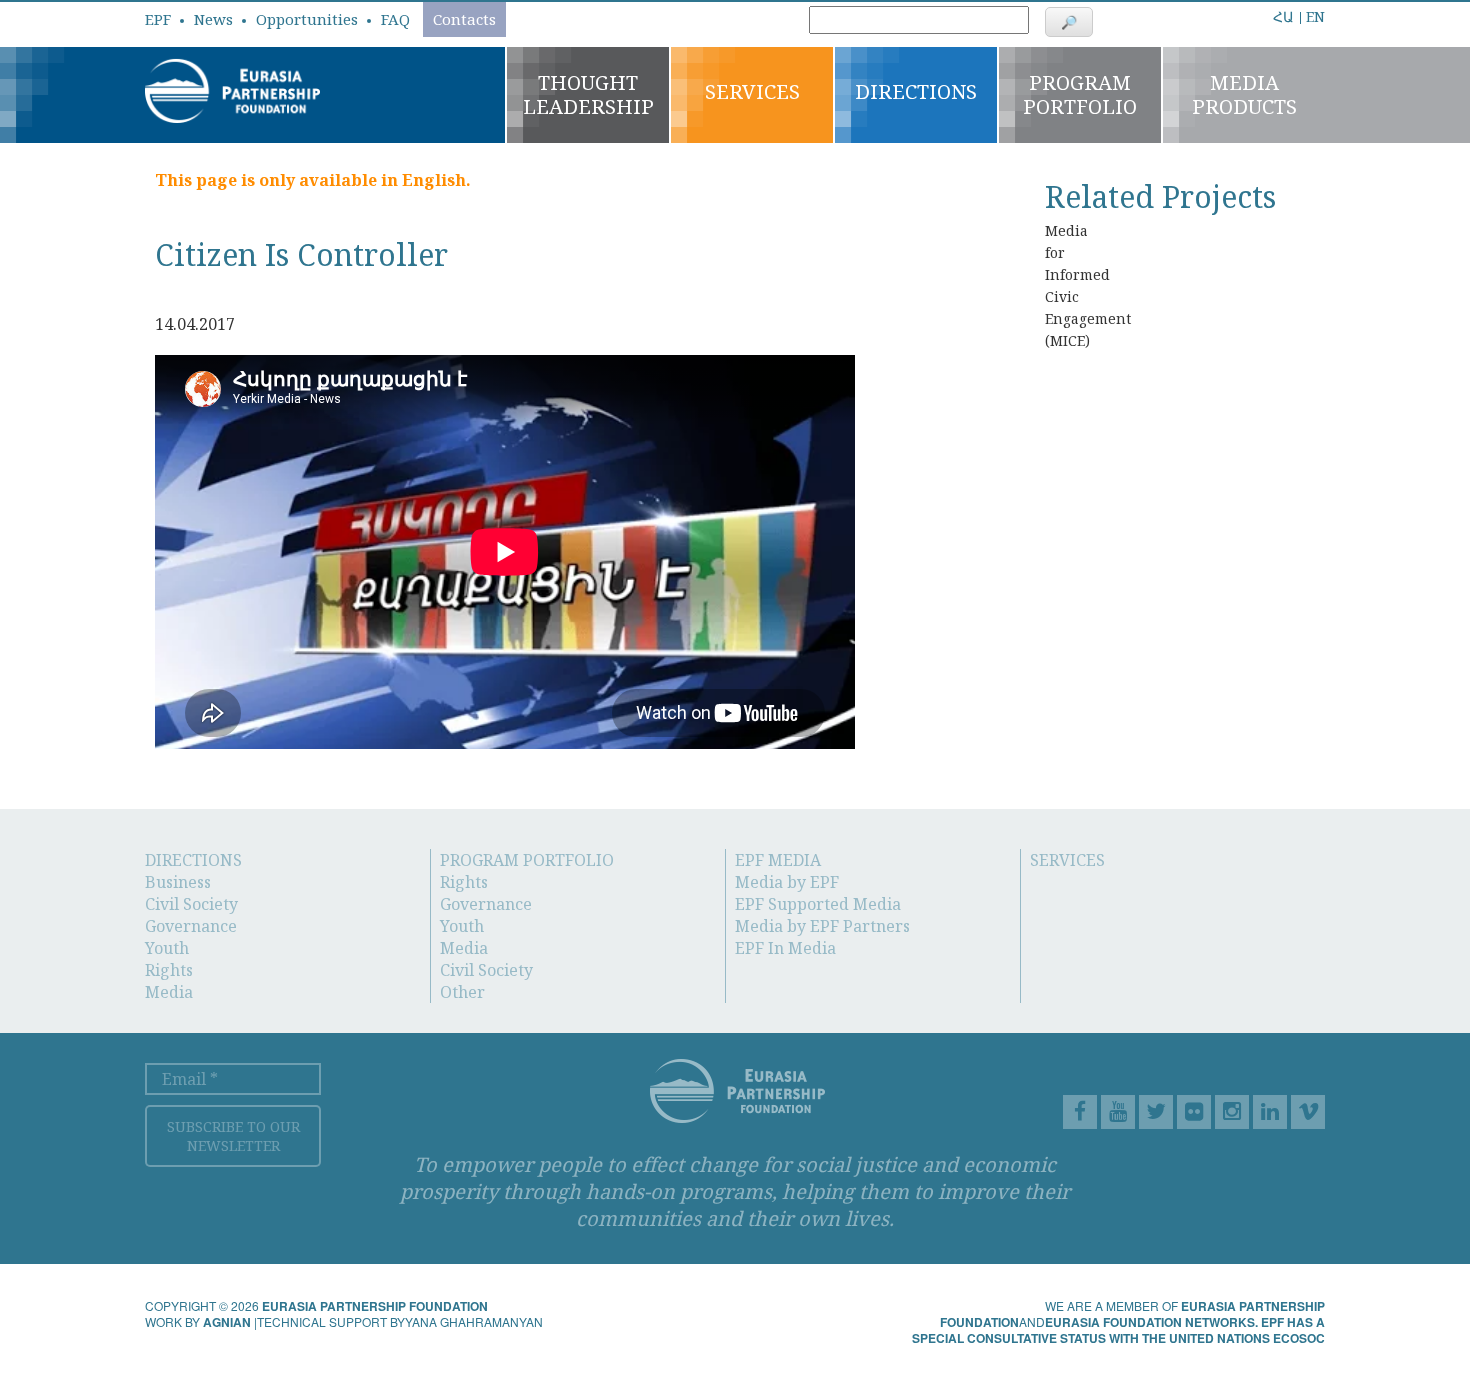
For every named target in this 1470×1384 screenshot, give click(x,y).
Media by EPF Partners (822, 926)
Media (169, 992)
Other (462, 992)
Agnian (227, 1322)
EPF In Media (785, 948)
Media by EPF (787, 882)
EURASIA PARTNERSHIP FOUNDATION (375, 1306)
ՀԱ (1283, 17)
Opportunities (307, 19)
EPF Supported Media (818, 904)
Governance (191, 926)
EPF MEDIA (778, 860)
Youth (167, 948)
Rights (169, 970)
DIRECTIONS (193, 860)
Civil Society (191, 904)
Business (178, 882)
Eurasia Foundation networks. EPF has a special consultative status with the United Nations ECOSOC (1118, 1330)
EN (1315, 16)
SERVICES (1067, 860)
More (1231, 11)
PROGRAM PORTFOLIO (527, 860)
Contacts (464, 19)
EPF (158, 19)
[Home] (232, 87)
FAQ (395, 19)
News (213, 19)
